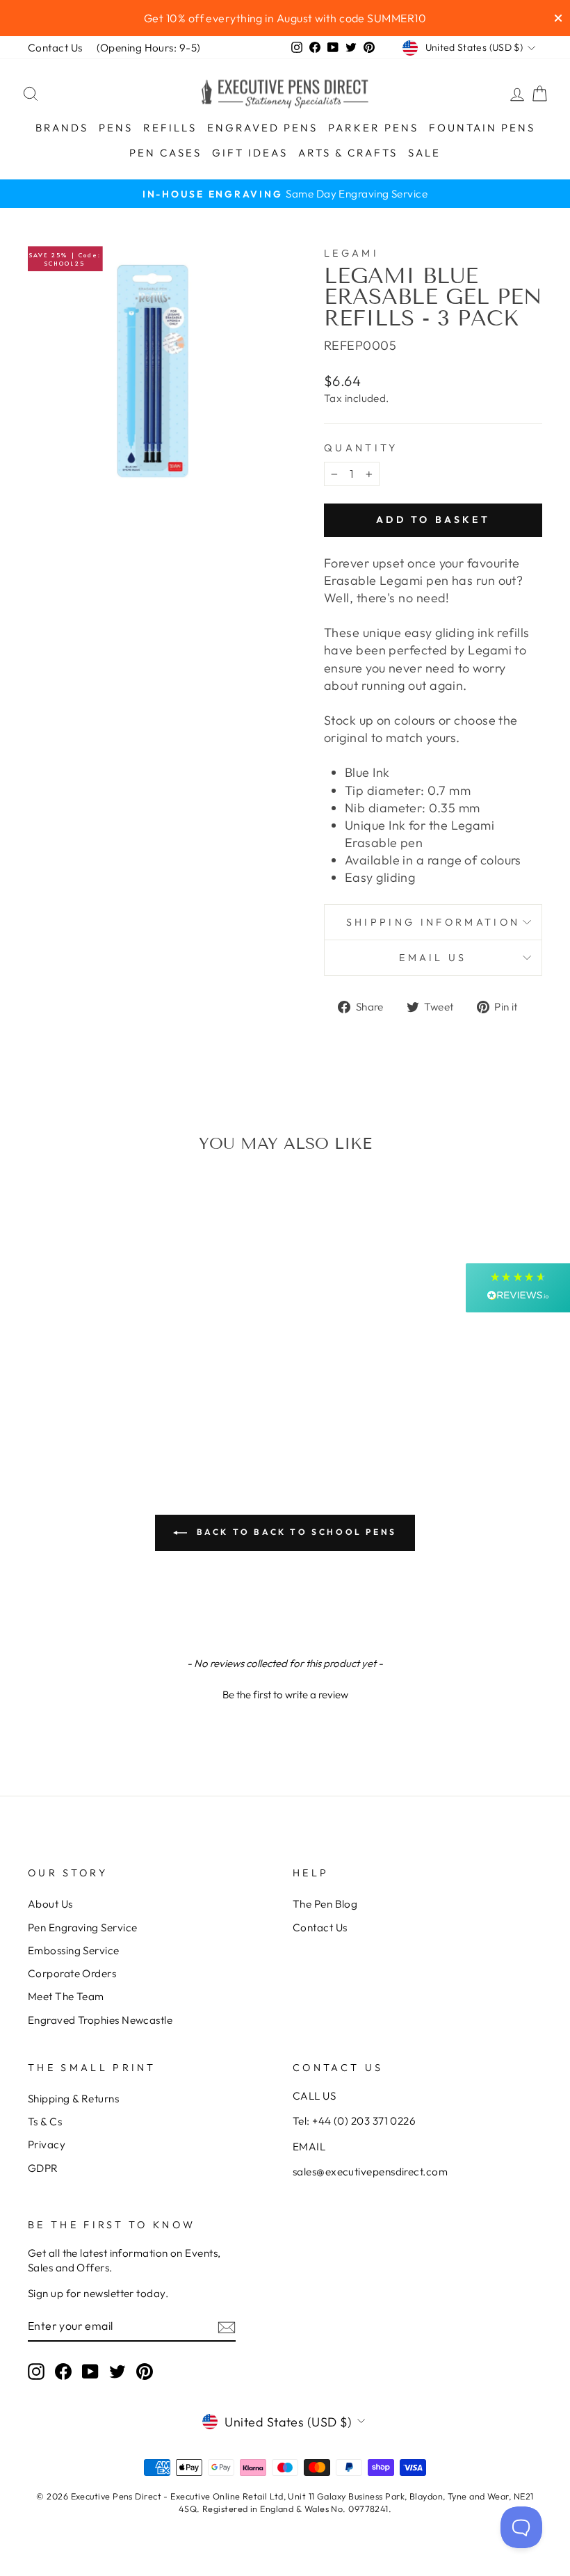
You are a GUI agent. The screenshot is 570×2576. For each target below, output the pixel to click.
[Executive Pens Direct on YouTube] (90, 2371)
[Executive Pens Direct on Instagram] (36, 2371)
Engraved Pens (262, 128)
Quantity (361, 448)
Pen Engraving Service (82, 1927)
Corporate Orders (72, 1973)
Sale (424, 153)
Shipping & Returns (73, 2099)
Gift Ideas (250, 153)
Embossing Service (74, 1950)
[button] (285, 1693)
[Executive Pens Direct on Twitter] (117, 2371)
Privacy (47, 2144)
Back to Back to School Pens (295, 1532)
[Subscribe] (227, 2327)
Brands (62, 128)
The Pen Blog (325, 1904)
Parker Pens (373, 128)
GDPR (43, 2168)
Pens (116, 128)
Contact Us (55, 48)
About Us (50, 1904)
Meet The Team (66, 1996)
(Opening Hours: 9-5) (149, 48)
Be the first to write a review (285, 1694)
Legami (351, 253)
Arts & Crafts (348, 153)
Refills (170, 128)
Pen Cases (165, 153)
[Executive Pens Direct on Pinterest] (145, 2371)
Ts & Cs (45, 2122)
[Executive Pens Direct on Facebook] (63, 2371)
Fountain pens (482, 128)
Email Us (433, 958)
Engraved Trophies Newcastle (100, 2020)
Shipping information (433, 922)
